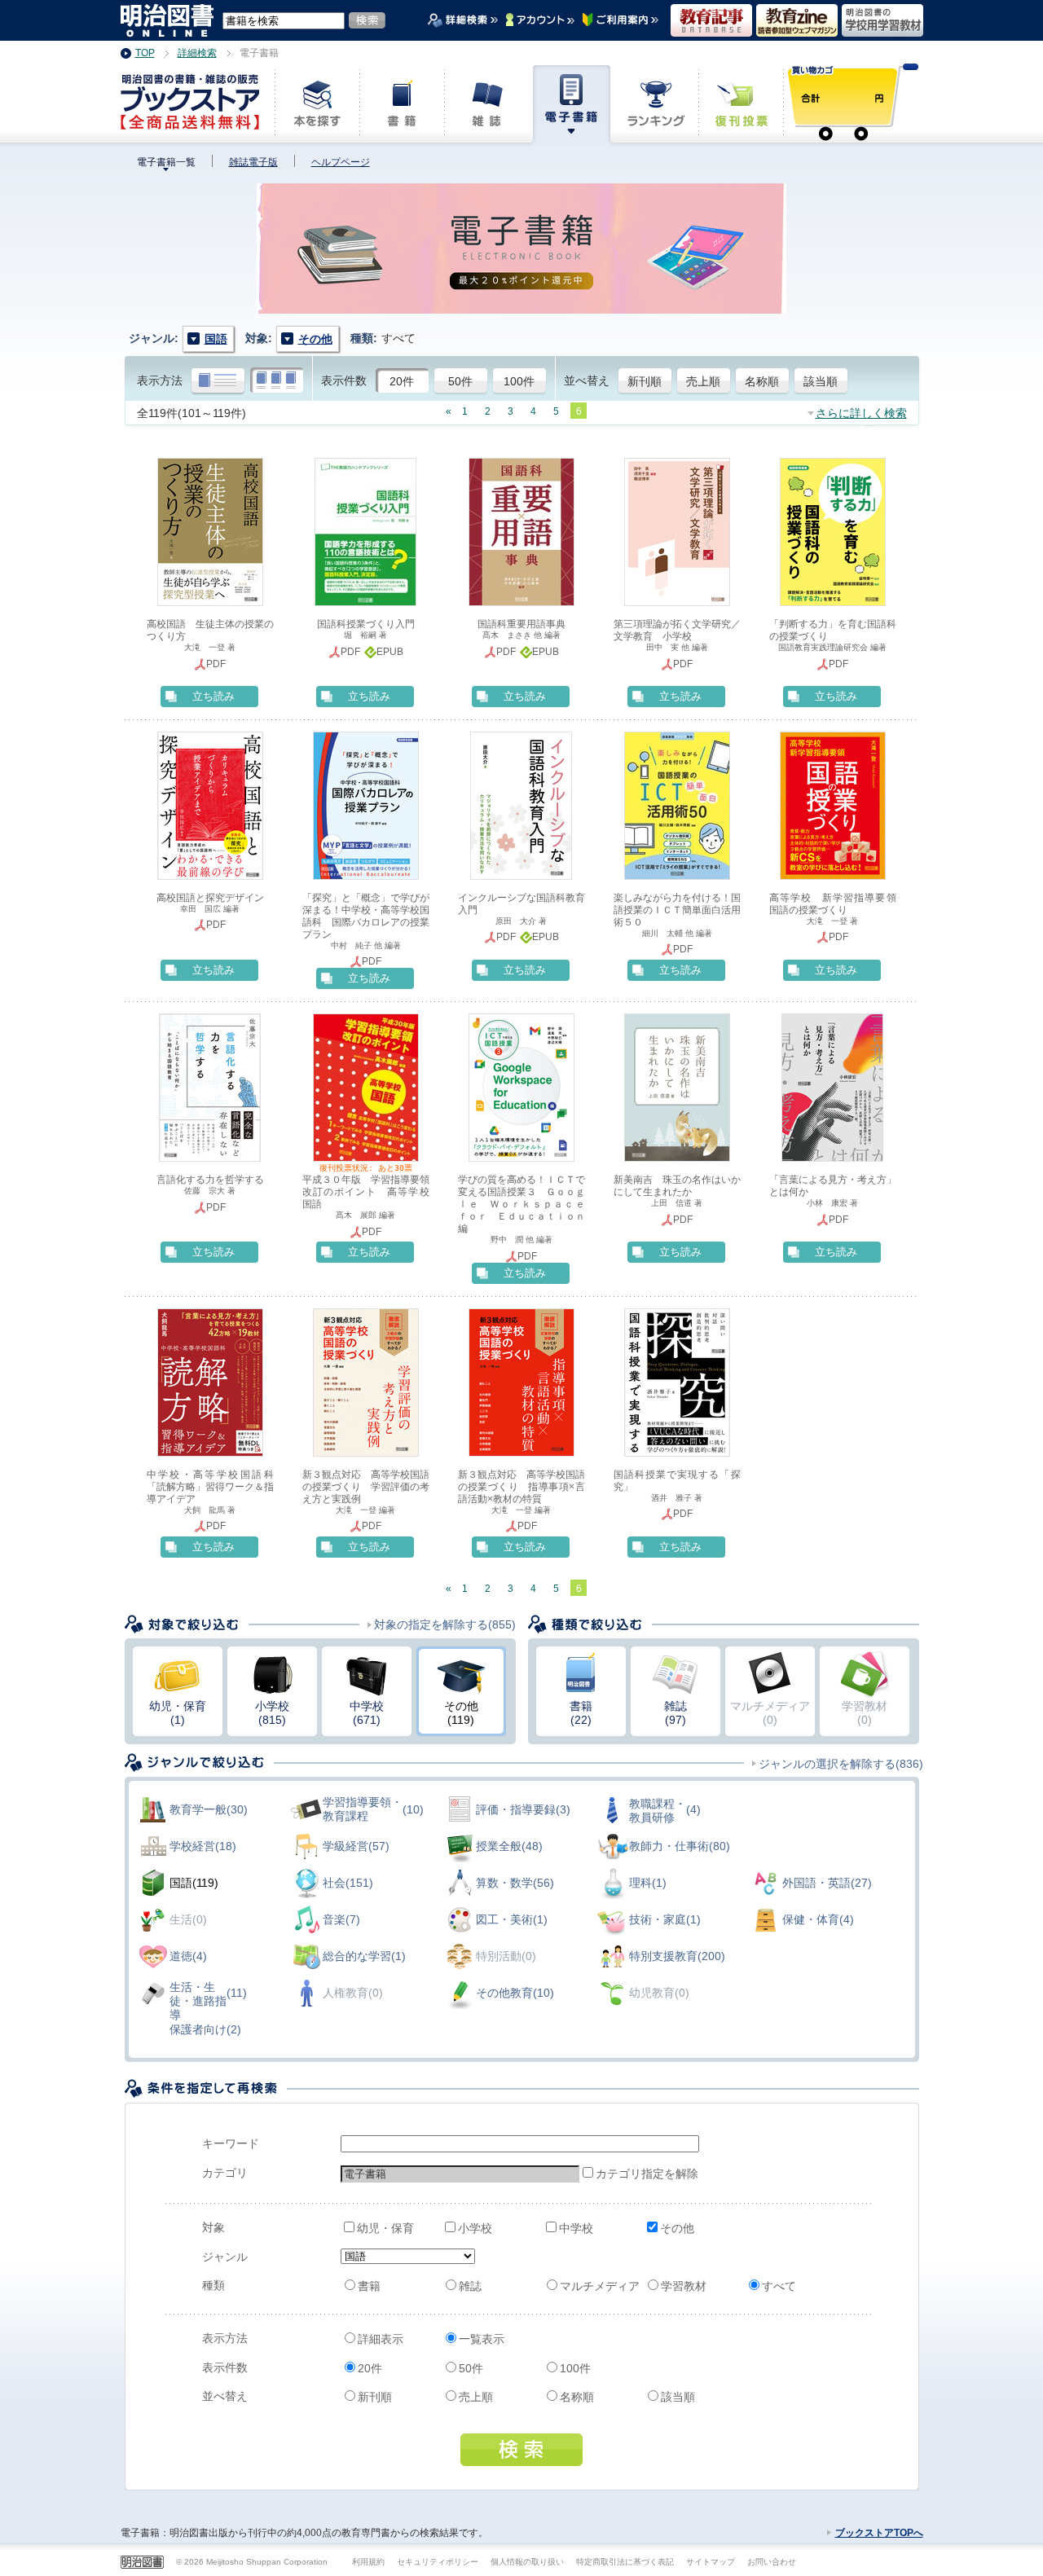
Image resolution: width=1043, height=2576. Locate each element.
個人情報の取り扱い (527, 2562)
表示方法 (160, 380)
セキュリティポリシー (438, 2562)
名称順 (762, 381)
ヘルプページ (341, 162)
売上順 (703, 381)
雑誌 (470, 2286)
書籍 (369, 2286)
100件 (519, 381)
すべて (779, 2286)
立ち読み (213, 696)
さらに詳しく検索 (861, 413)
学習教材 (684, 2286)
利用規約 (368, 2562)
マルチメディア (600, 2286)
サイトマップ (711, 2562)
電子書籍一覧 (166, 162)
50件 (460, 381)
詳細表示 (381, 2339)
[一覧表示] (277, 381)
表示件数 (344, 380)
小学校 (475, 2228)
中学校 (576, 2228)
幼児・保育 (385, 2228)
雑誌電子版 (253, 162)
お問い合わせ (772, 2562)
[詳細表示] (218, 381)
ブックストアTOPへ (879, 2533)
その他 (677, 2228)
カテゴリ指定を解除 (636, 2174)
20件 (402, 381)
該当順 (821, 381)
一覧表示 (482, 2339)
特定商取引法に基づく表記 (625, 2562)
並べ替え (587, 380)
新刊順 (645, 381)
